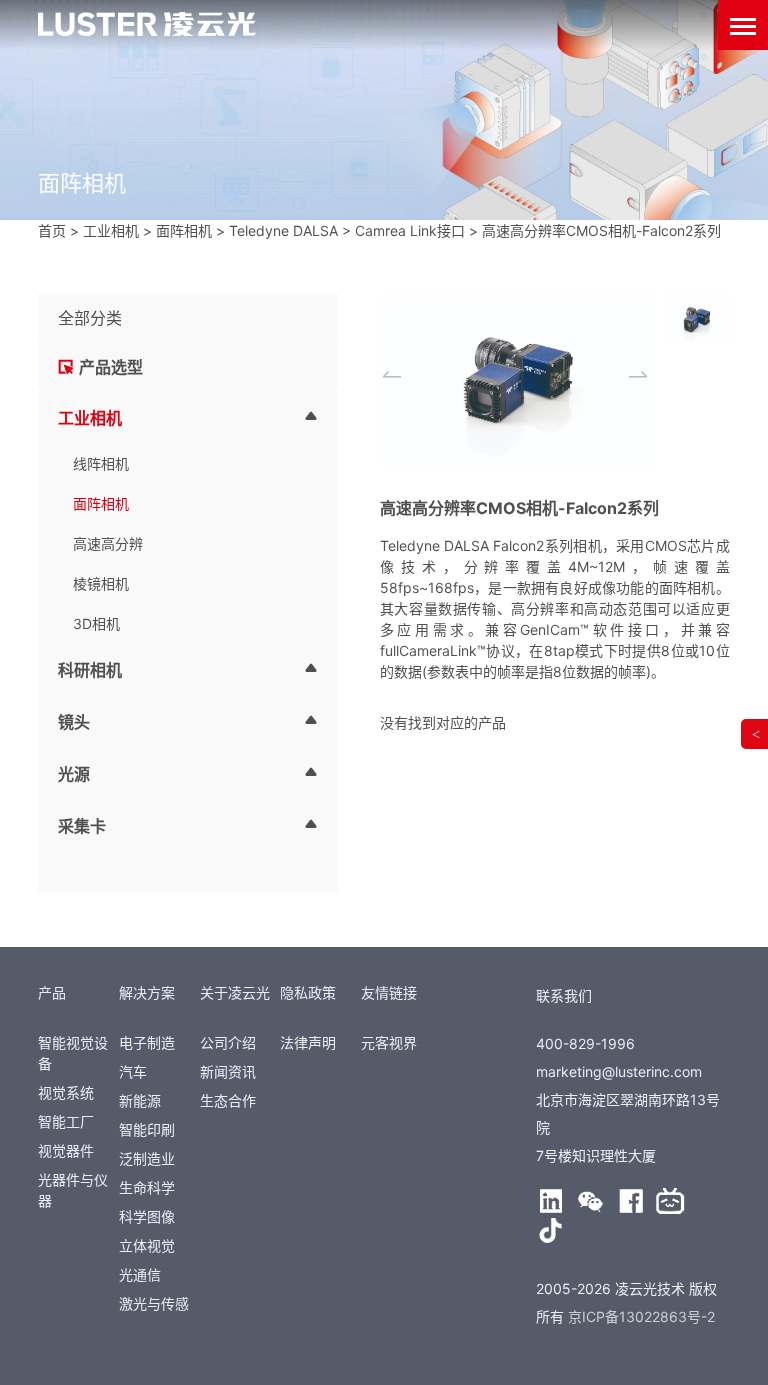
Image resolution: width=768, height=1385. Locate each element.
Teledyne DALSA (283, 230)
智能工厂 (66, 1121)
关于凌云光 (235, 992)
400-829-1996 (585, 1043)
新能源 (140, 1100)
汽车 (133, 1071)
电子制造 (147, 1042)
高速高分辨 (108, 543)
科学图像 (147, 1216)
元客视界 (389, 1042)
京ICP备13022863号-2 (641, 1316)
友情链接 (389, 992)
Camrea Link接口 (410, 230)
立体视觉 (147, 1245)
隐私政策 (308, 992)
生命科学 (147, 1187)
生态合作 (228, 1100)
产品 (52, 992)
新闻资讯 (228, 1071)
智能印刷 (147, 1129)
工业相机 (111, 230)
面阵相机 (184, 230)
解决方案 (147, 992)
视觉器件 (66, 1150)
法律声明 (308, 1042)
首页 (52, 230)
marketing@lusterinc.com (619, 1071)
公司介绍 (228, 1042)
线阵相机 (101, 463)
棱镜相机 (101, 583)
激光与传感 (154, 1303)
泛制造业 (147, 1158)
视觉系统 (66, 1092)
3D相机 (96, 623)
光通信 (140, 1274)
